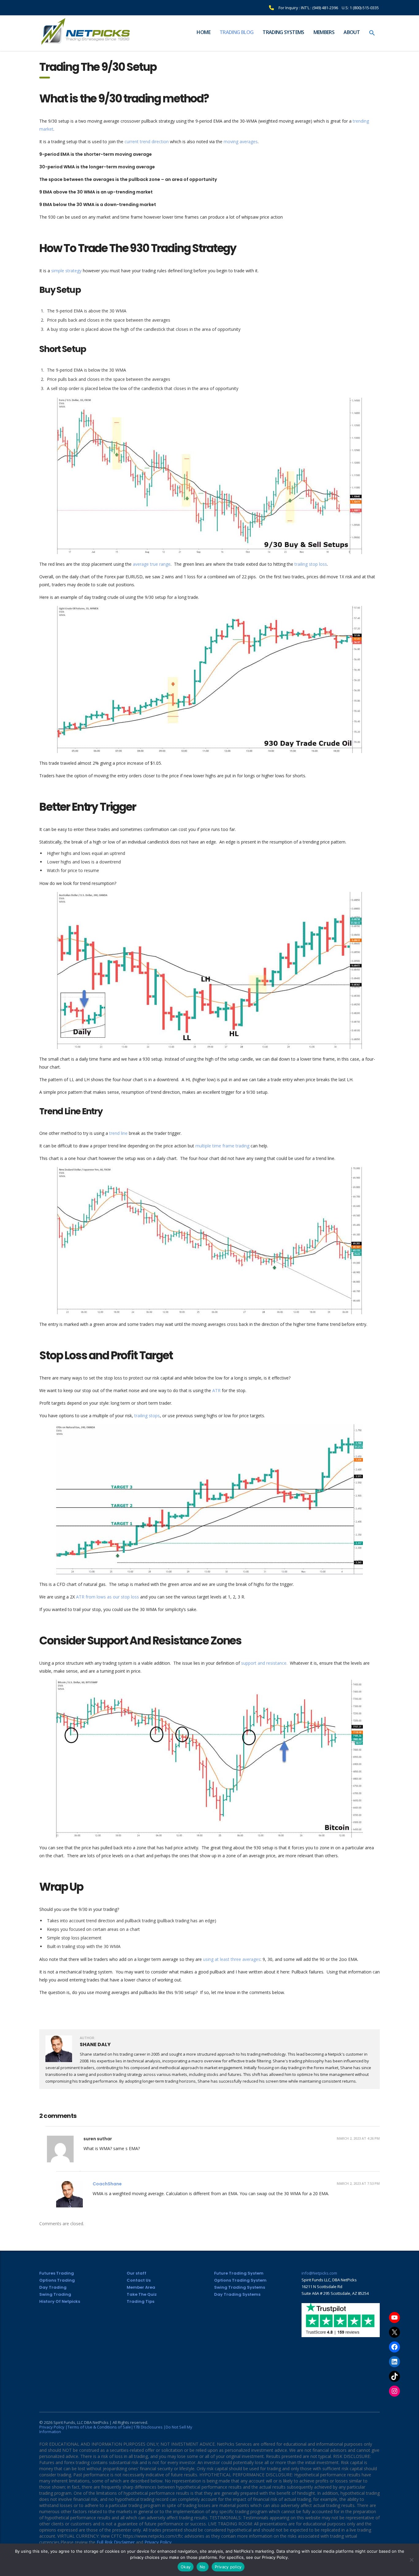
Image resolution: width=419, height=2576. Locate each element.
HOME (203, 32)
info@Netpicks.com (319, 2273)
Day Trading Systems (237, 2294)
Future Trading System (239, 2273)
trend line (118, 1133)
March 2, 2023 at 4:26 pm (358, 2138)
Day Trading (53, 2287)
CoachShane (107, 2184)
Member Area (141, 2287)
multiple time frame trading (222, 1146)
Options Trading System (240, 2280)
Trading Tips (140, 2301)
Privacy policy (228, 2567)
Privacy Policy (158, 2542)
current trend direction (147, 142)
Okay (186, 2567)
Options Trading (57, 2280)
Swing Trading (55, 2294)
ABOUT (352, 32)
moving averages (241, 142)
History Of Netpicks (60, 2301)
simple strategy (66, 271)
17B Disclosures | (149, 2427)
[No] (411, 2560)
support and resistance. (264, 1663)
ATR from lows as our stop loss (108, 1597)
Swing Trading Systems (240, 2287)
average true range (151, 564)
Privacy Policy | (53, 2427)
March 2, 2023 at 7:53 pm (358, 2183)
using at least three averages (232, 1959)
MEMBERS (324, 32)
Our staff (136, 2273)
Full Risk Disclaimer (116, 2542)
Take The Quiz (142, 2294)
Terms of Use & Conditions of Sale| (100, 2427)
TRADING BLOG (236, 32)
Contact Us (139, 2280)
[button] (372, 33)
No (203, 2567)
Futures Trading (57, 2273)
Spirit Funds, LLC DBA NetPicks (81, 2422)
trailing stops (147, 1416)
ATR (217, 1390)
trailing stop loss (311, 564)
